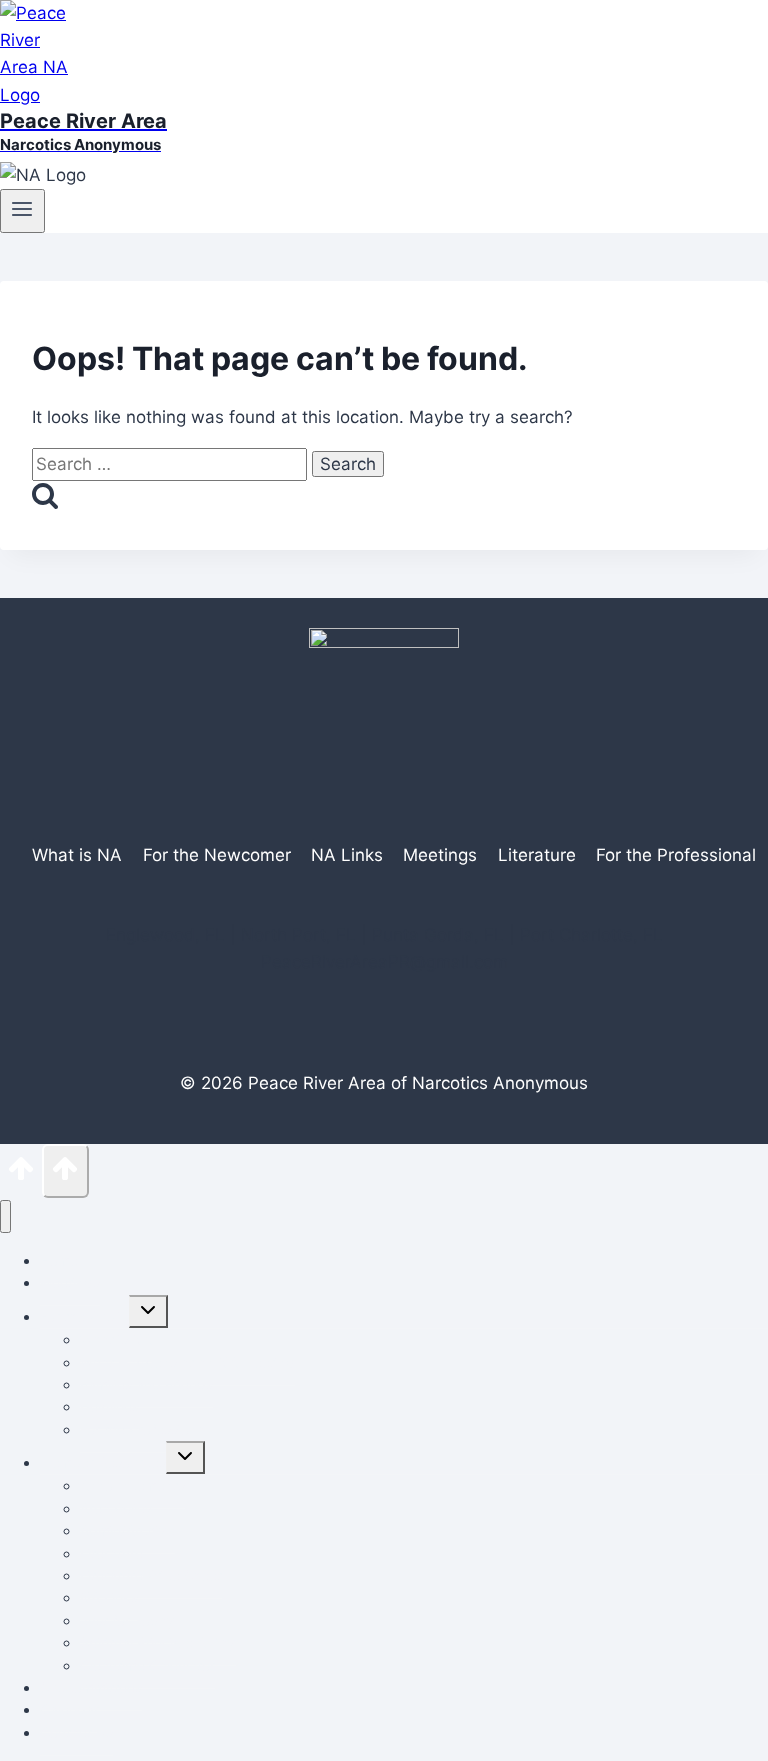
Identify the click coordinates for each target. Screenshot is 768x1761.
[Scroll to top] (21, 1174)
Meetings (440, 855)
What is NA (77, 855)
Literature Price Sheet (151, 1575)
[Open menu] (22, 211)
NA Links (347, 855)
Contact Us (76, 1732)
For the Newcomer (217, 855)
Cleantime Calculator (147, 1665)
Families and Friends (146, 1384)
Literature (537, 855)
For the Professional (144, 1429)
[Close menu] (5, 1216)
